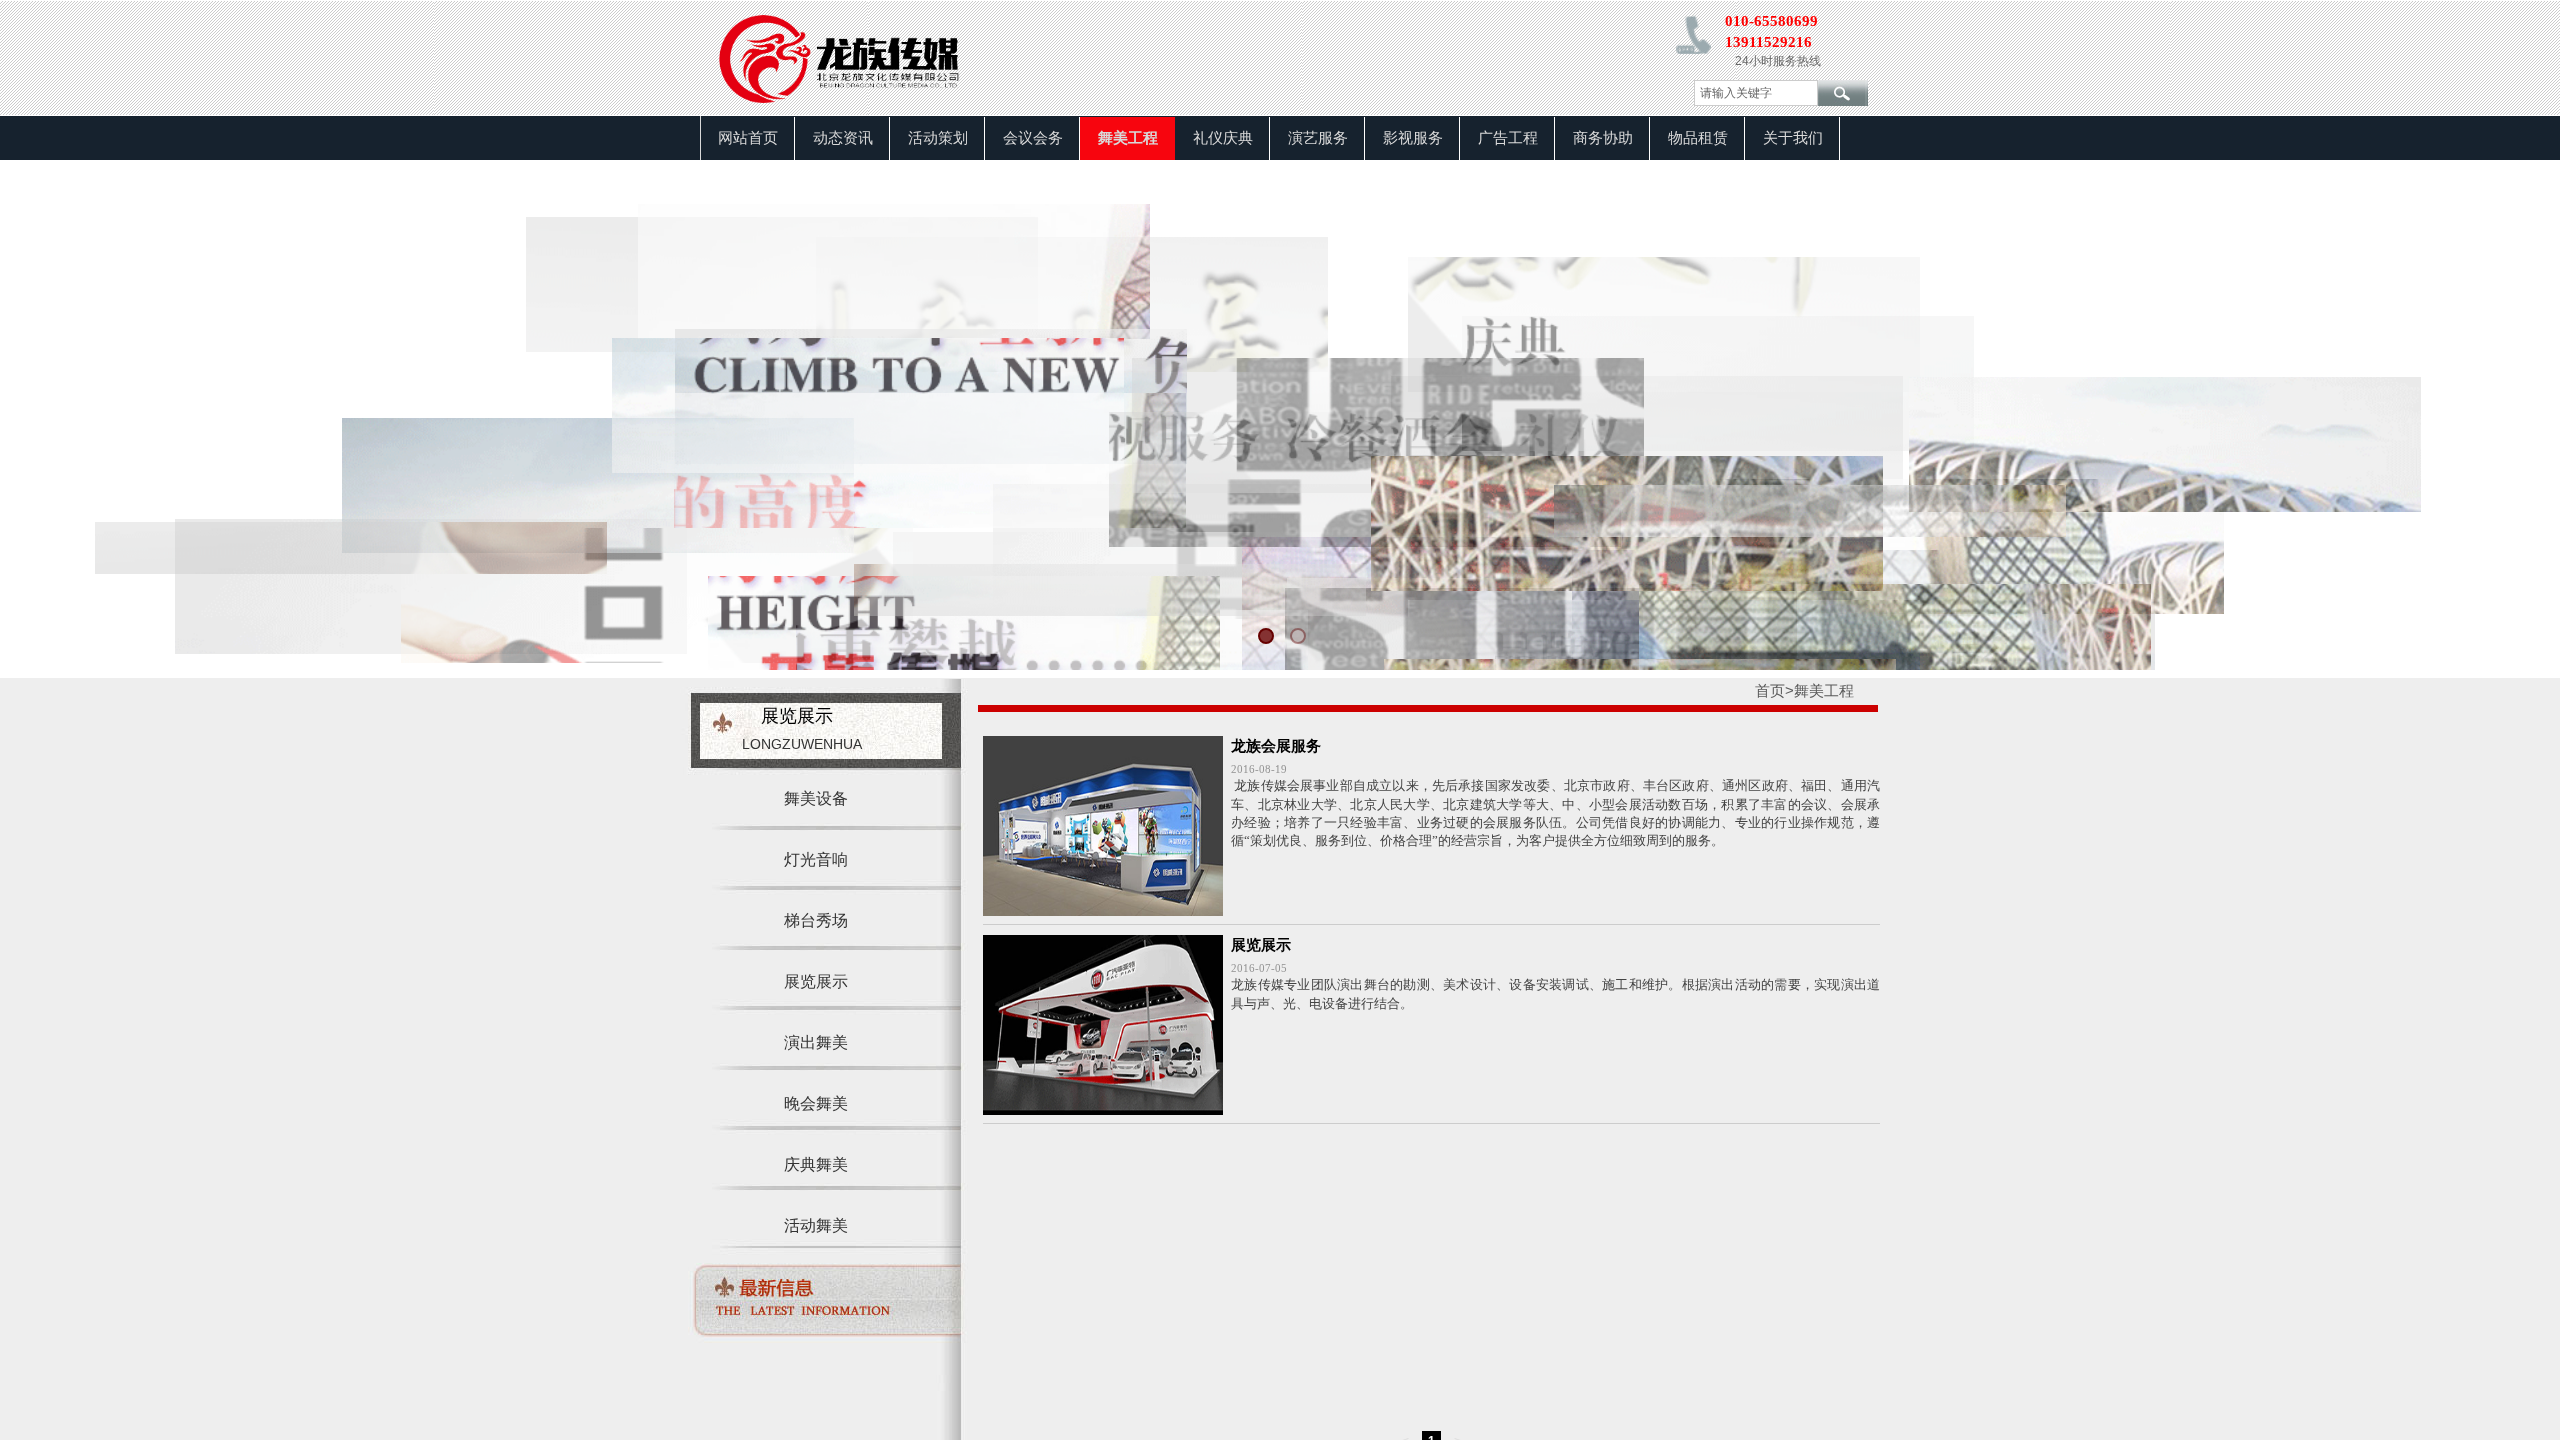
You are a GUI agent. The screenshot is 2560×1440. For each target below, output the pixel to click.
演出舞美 (816, 1042)
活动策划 (938, 138)
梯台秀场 (816, 920)
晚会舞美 (816, 1103)
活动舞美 (816, 1225)
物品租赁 (1698, 138)
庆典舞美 (816, 1164)
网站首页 (748, 138)
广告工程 (1508, 138)
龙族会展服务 (1276, 746)
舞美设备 (816, 798)
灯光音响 (816, 859)
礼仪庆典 (1223, 138)
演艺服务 (1318, 138)
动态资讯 (843, 138)
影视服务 (1413, 138)
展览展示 (1261, 945)
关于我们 (1793, 138)
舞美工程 (1128, 138)
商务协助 (1603, 138)
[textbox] (1756, 93)
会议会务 (1033, 138)
